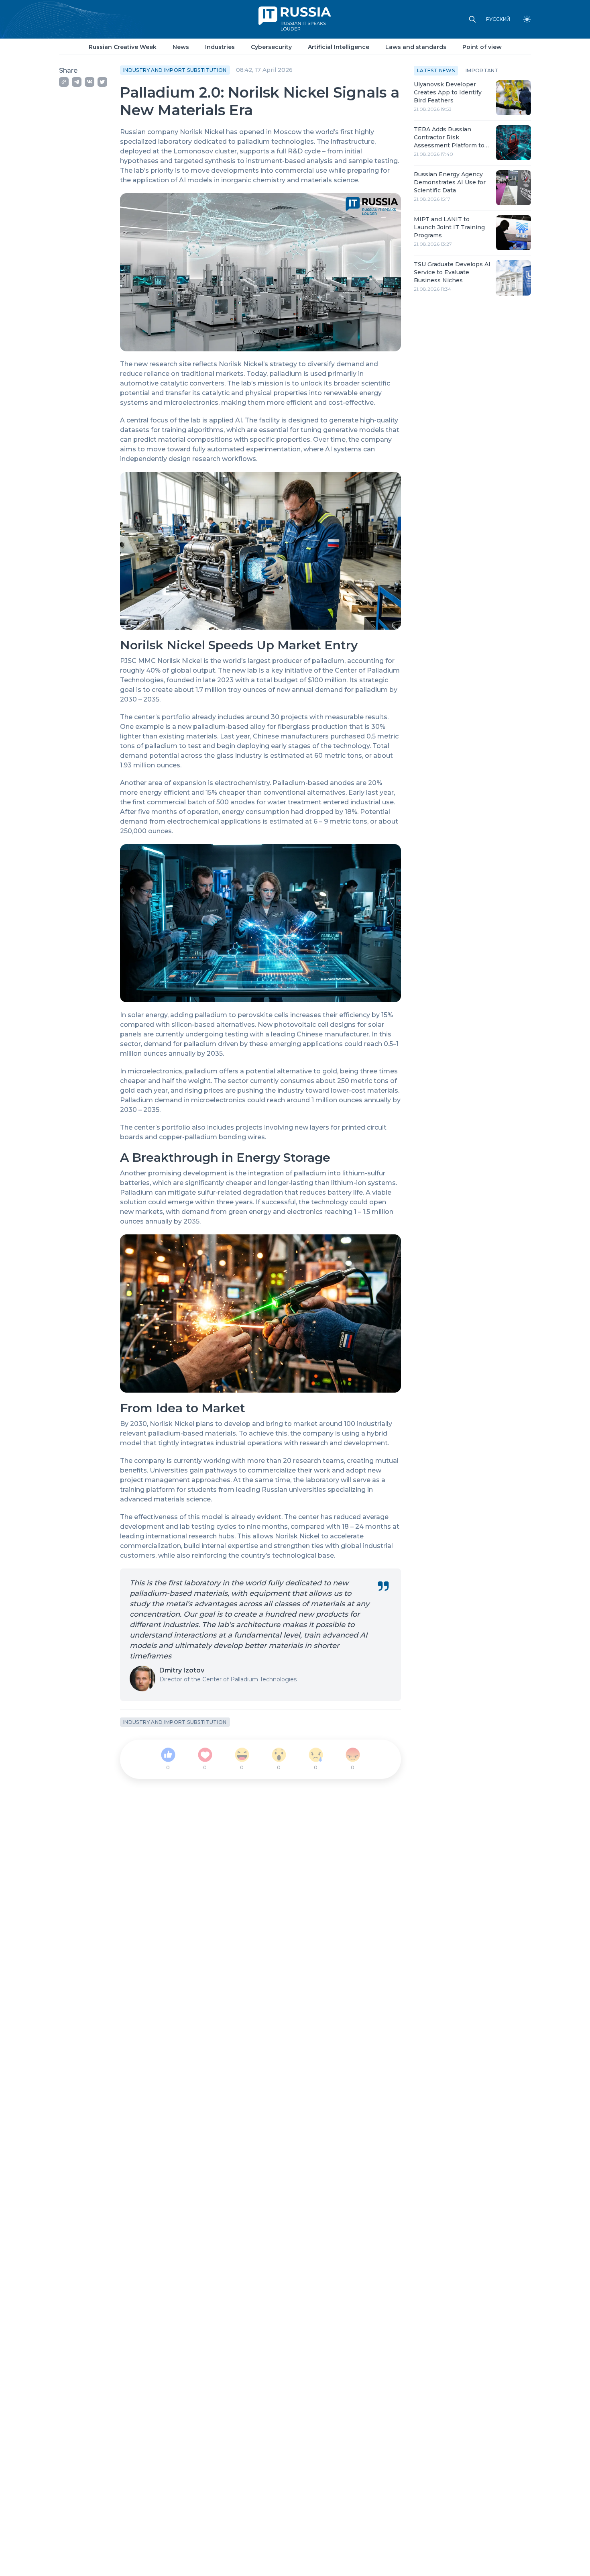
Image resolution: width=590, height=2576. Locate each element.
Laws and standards (416, 47)
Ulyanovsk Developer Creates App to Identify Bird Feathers (448, 92)
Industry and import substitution (175, 70)
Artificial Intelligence (339, 47)
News (181, 47)
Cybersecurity (271, 47)
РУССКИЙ (498, 19)
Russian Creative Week (123, 47)
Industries (220, 47)
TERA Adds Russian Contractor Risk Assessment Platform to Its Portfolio (449, 138)
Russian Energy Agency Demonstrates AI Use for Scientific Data (450, 182)
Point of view (482, 47)
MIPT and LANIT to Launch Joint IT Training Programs (449, 227)
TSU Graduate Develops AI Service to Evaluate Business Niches (452, 272)
